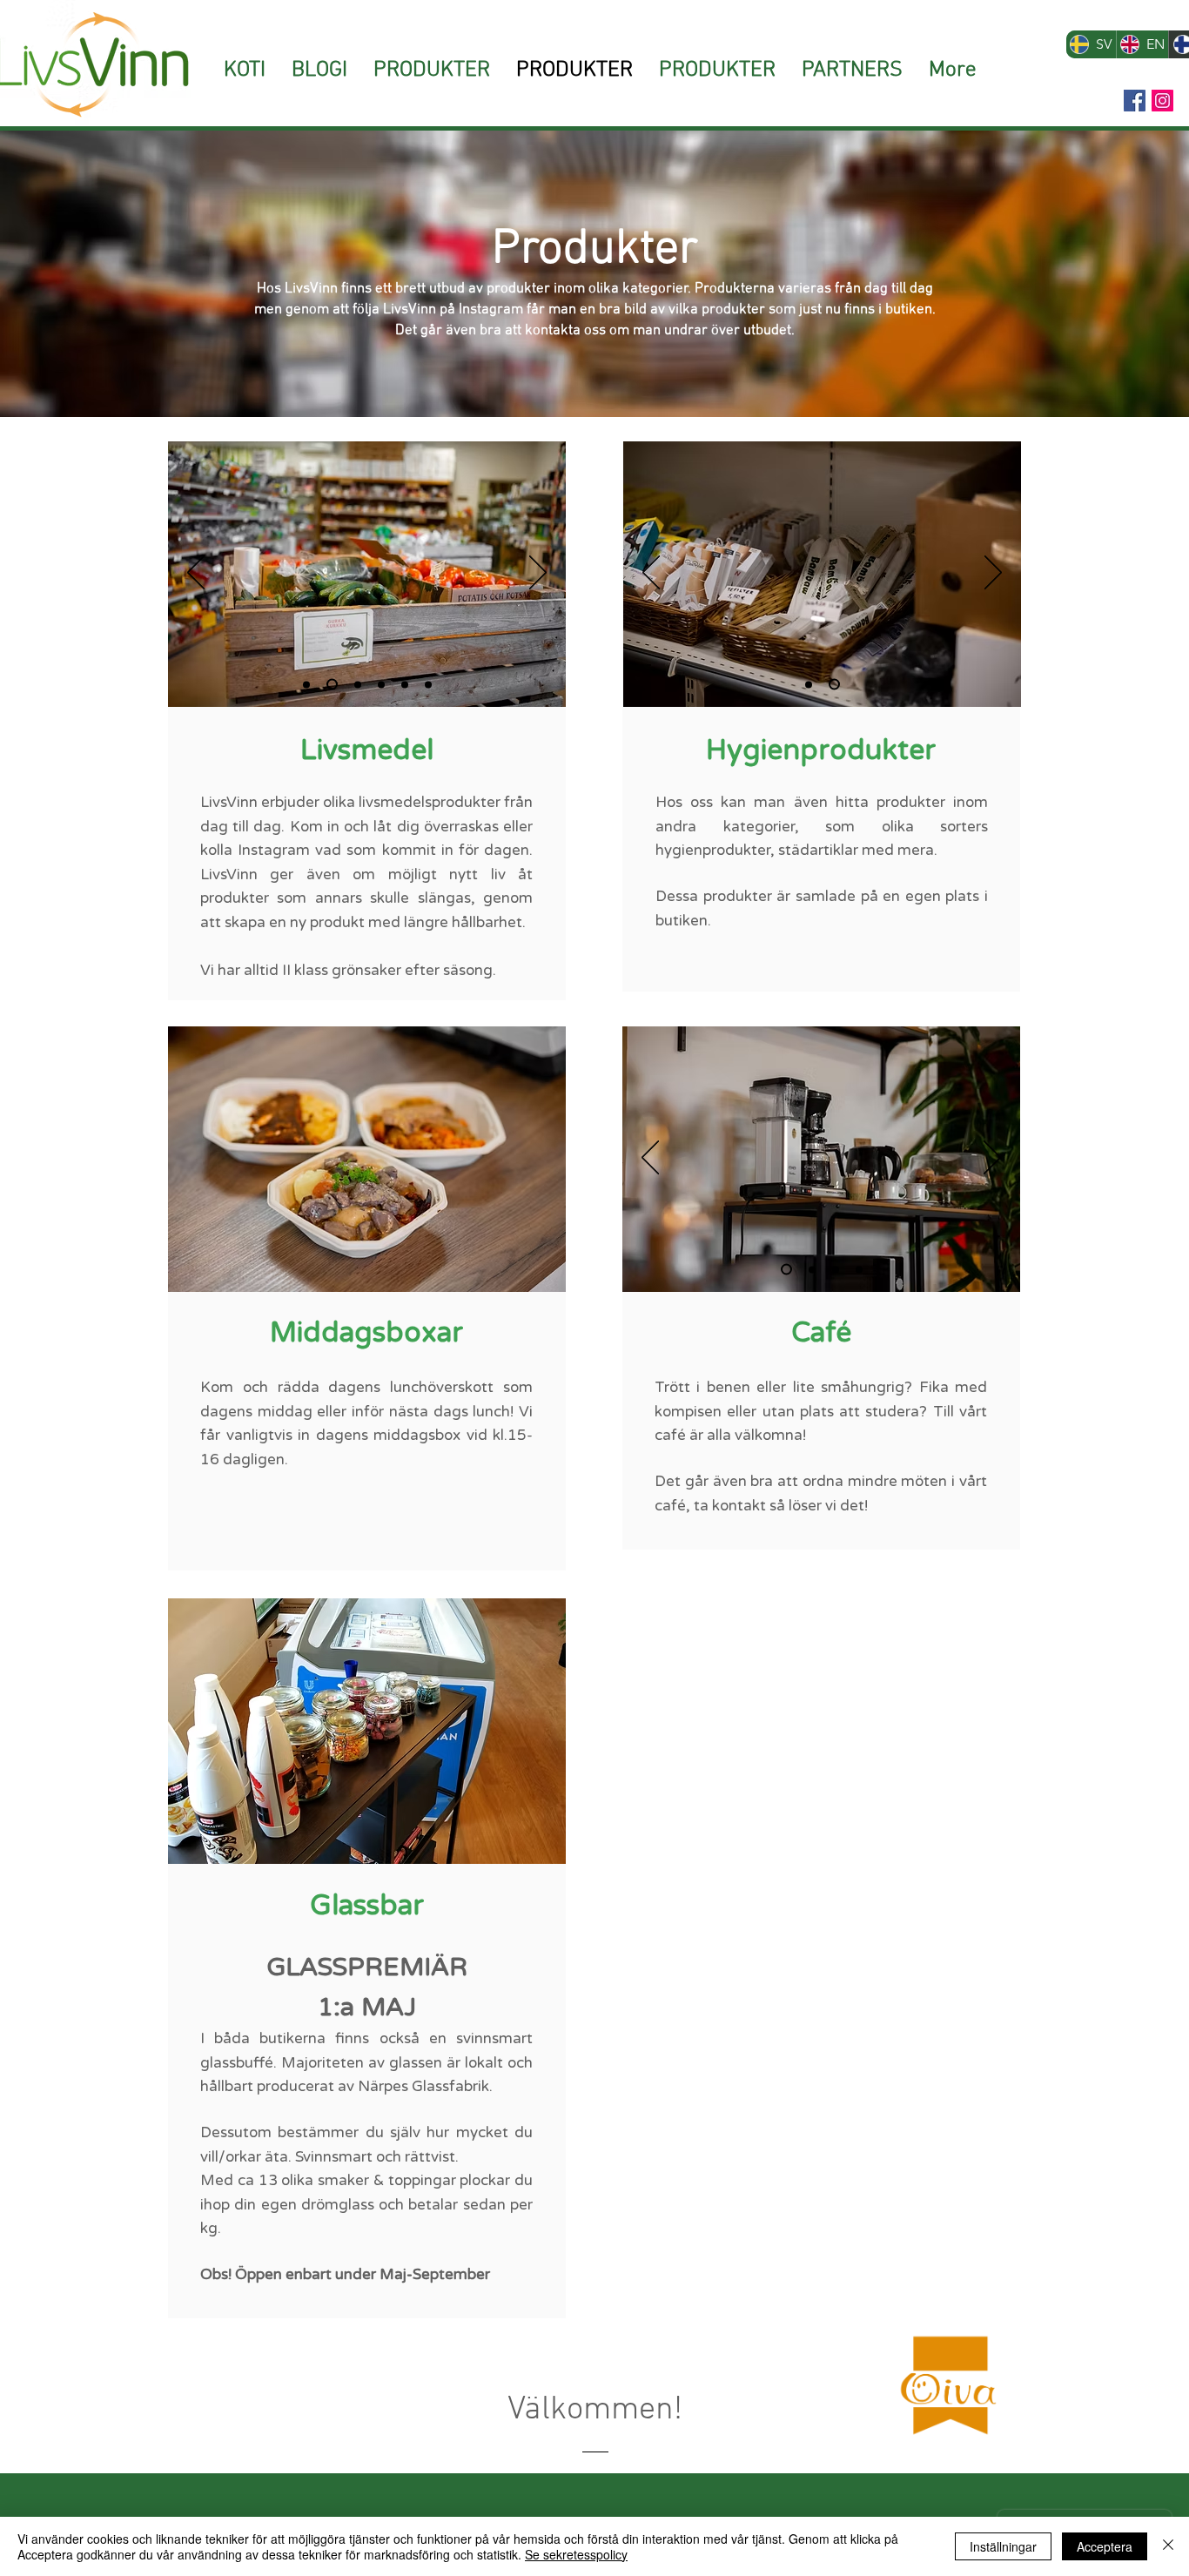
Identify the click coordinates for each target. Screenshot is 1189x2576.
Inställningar (1003, 2546)
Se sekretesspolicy (576, 2554)
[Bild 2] (405, 684)
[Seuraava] (538, 574)
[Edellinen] (196, 574)
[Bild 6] (381, 684)
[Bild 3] (428, 684)
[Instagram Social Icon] (1162, 101)
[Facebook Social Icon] (1135, 101)
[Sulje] (1168, 2546)
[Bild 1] (306, 684)
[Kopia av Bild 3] (358, 684)
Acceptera (1105, 2546)
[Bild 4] (859, 1269)
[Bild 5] (332, 685)
